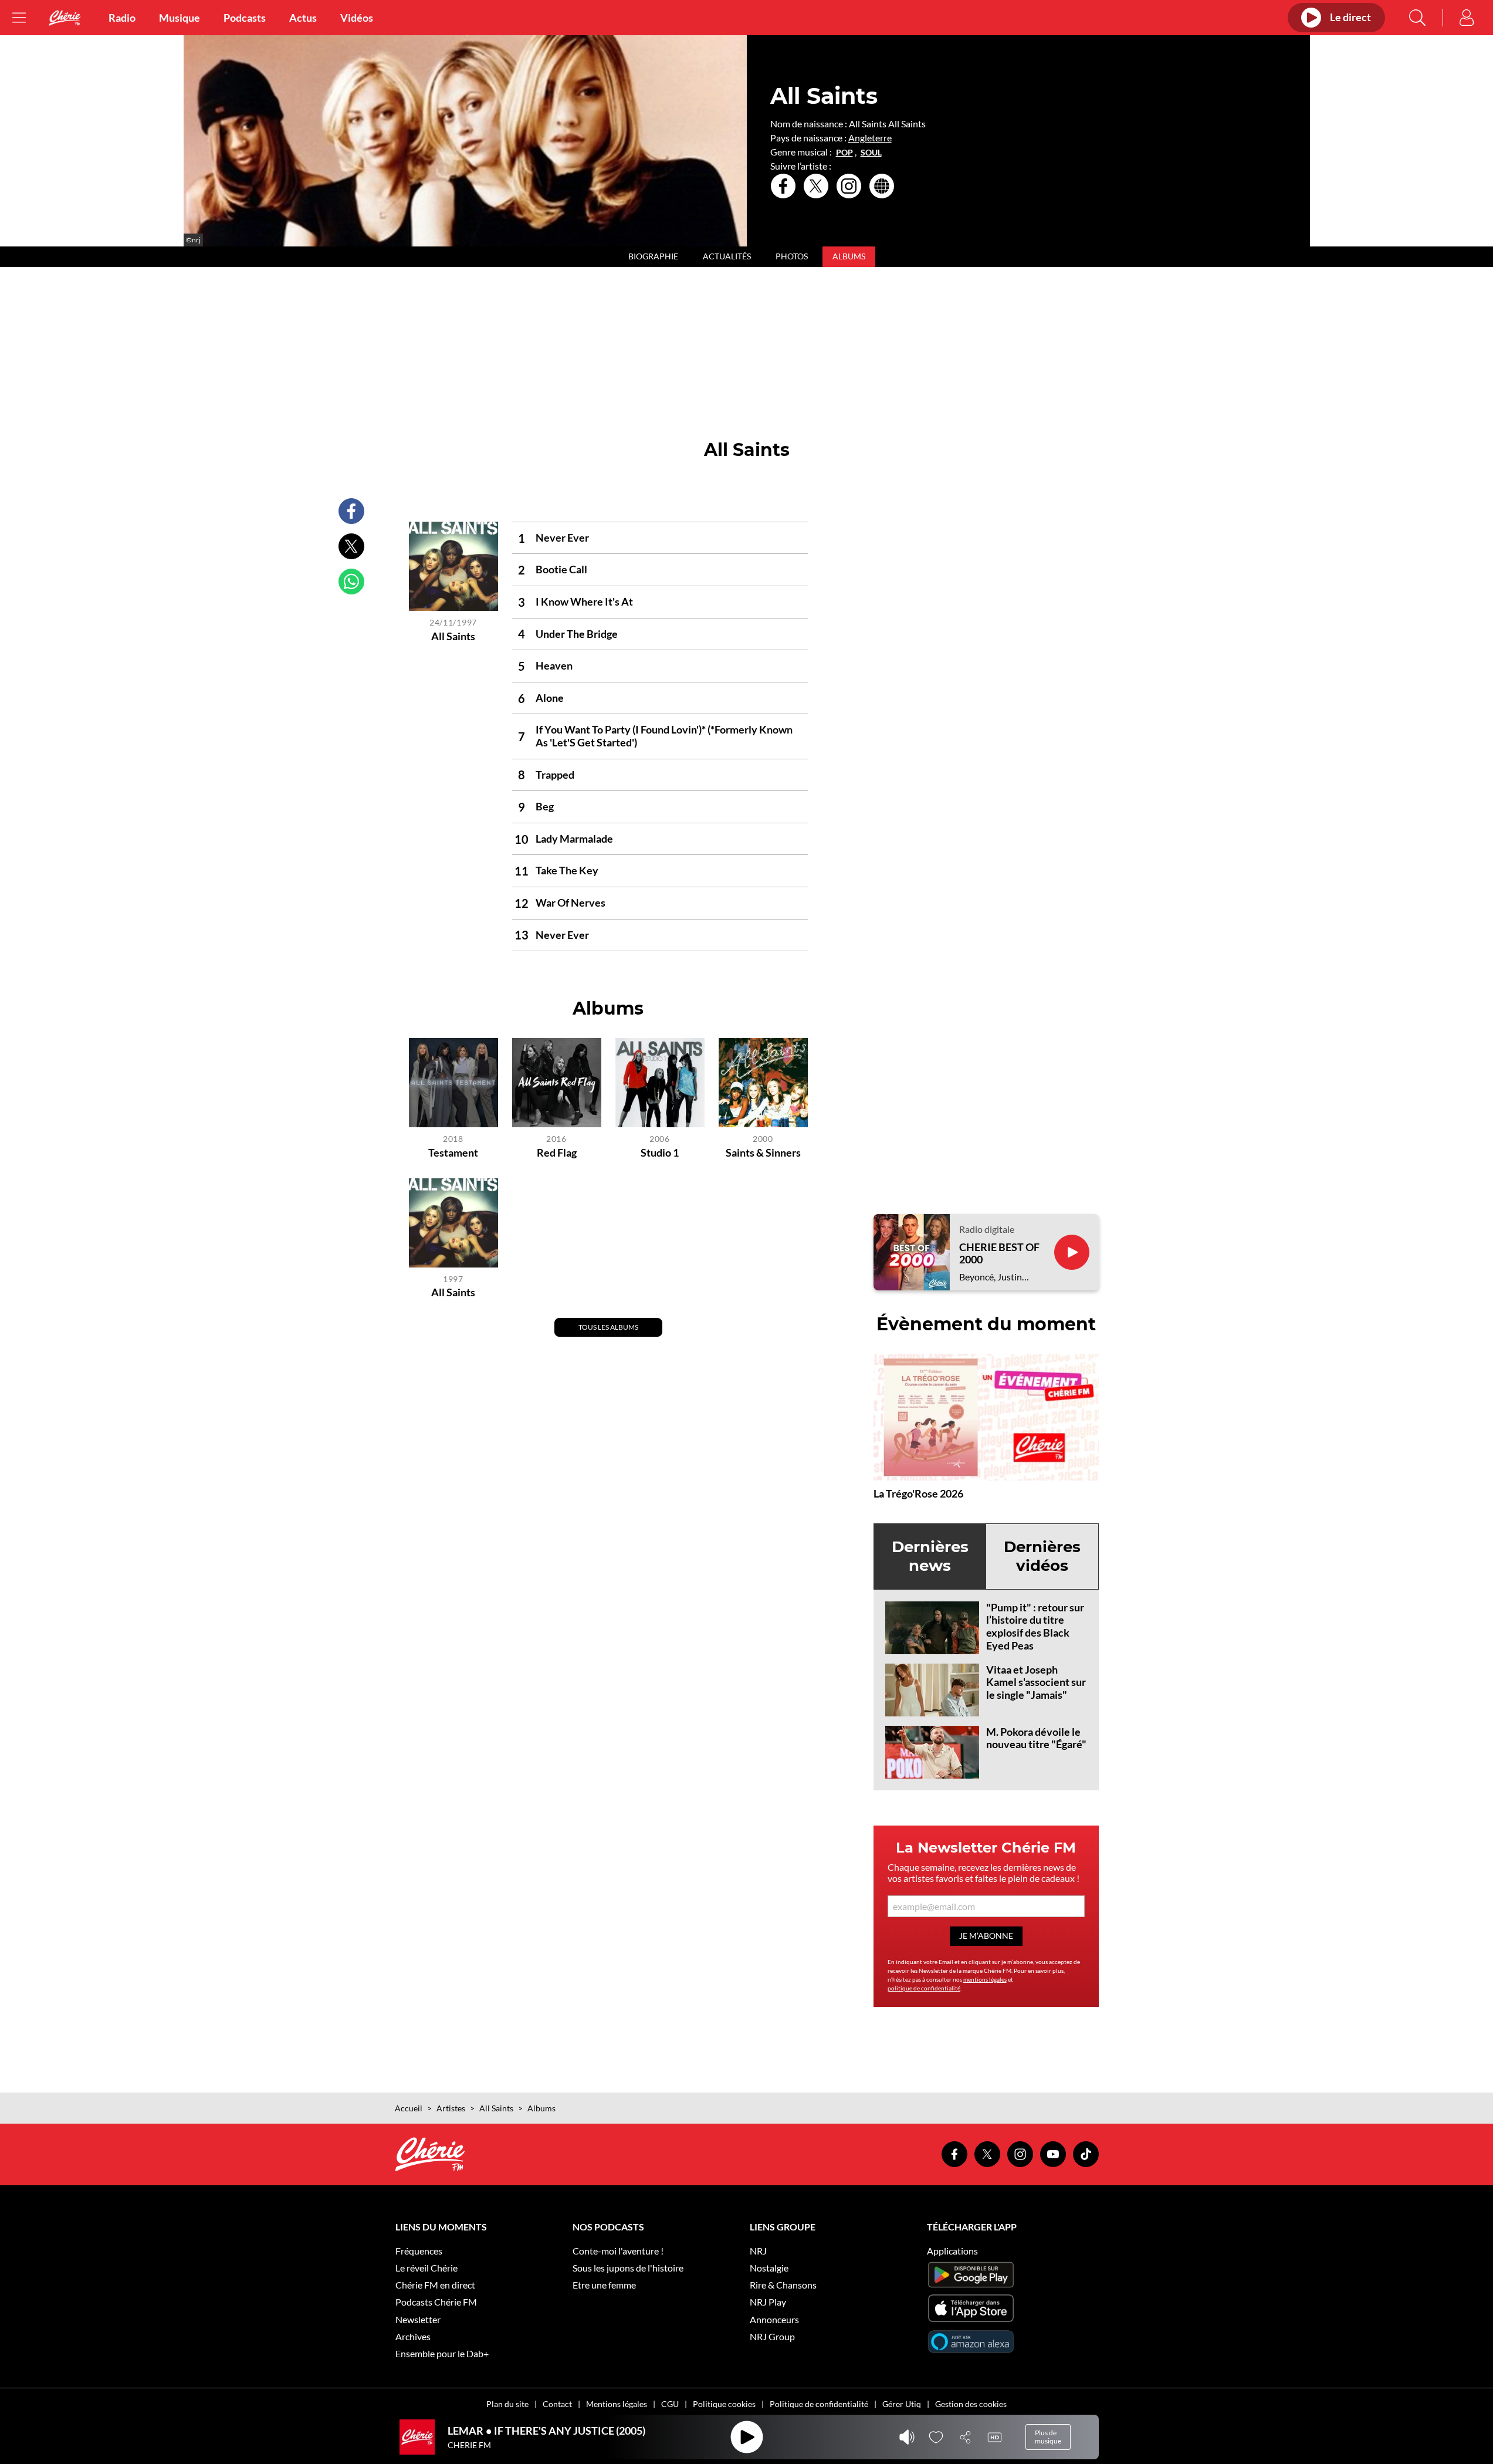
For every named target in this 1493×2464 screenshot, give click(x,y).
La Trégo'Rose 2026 (918, 1493)
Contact (557, 2404)
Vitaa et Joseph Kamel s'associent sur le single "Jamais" (1036, 1682)
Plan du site (507, 2404)
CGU (670, 2404)
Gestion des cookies (971, 2404)
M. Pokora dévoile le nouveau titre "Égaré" (1036, 1738)
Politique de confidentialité (819, 2404)
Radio (122, 18)
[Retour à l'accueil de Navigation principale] (65, 18)
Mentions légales (617, 2404)
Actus (303, 18)
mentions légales (985, 1979)
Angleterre (870, 138)
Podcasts (245, 18)
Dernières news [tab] (930, 1556)
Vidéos (357, 18)
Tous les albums (608, 1327)
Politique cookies (724, 2404)
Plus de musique (1048, 2437)
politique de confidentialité (924, 1988)
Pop (844, 153)
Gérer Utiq (902, 2404)
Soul (871, 153)
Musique (180, 18)
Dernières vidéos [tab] (1042, 1556)
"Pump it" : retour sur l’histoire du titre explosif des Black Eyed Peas (1035, 1626)
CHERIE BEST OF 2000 (999, 1254)
